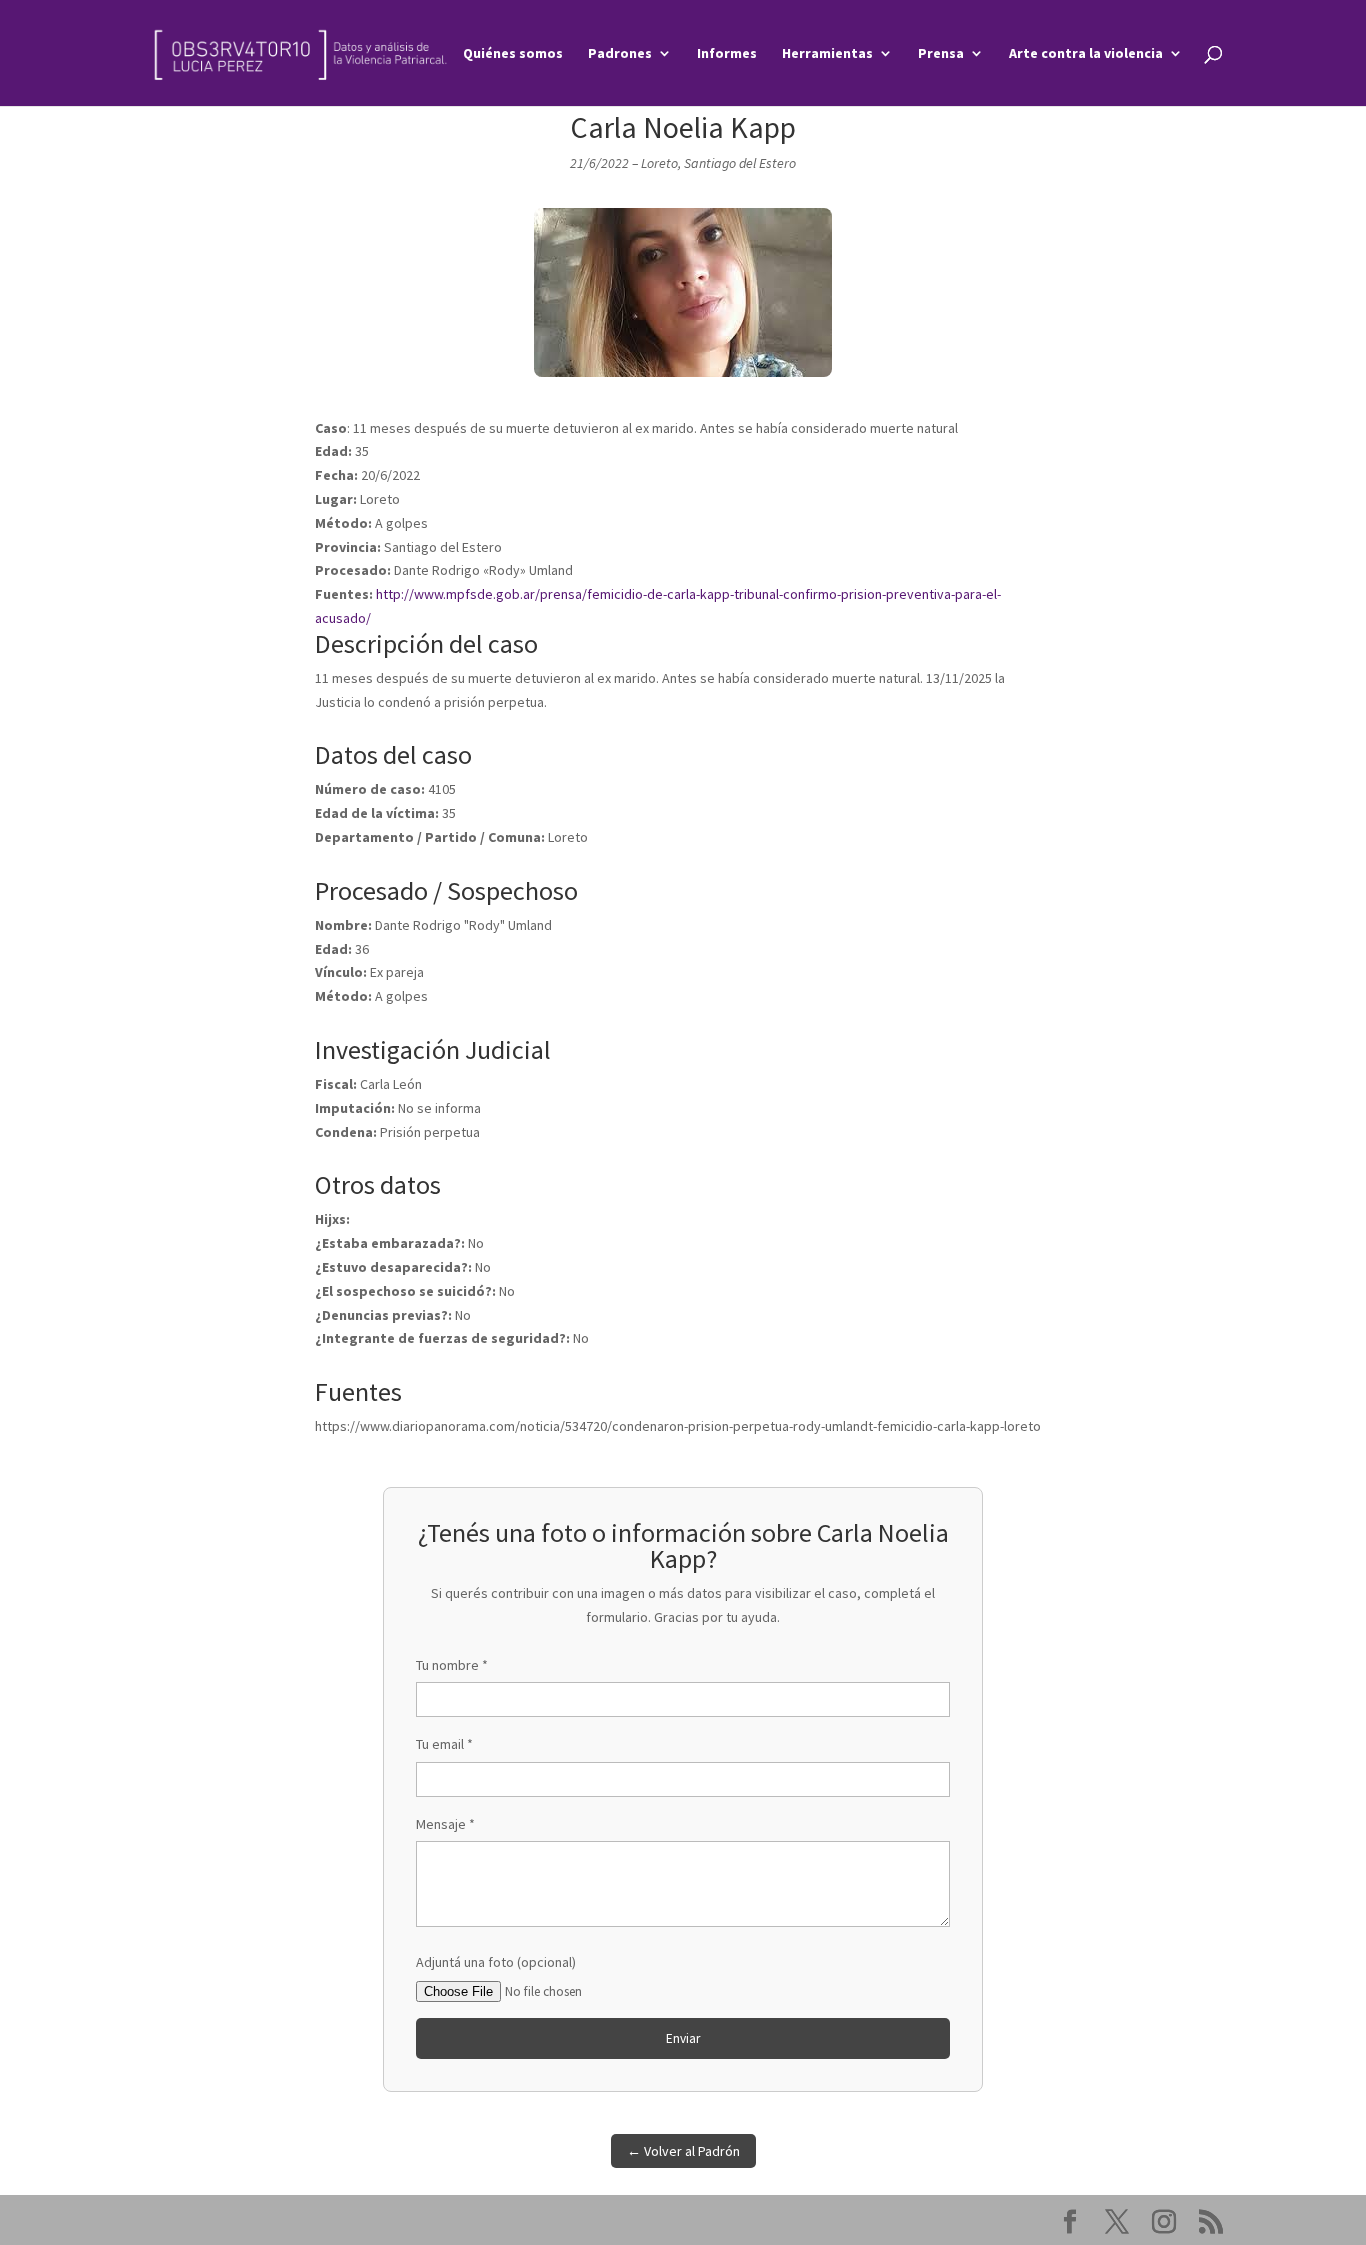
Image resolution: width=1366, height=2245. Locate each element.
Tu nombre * (452, 1665)
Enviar (683, 2038)
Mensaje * (445, 1824)
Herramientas (827, 54)
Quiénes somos (513, 54)
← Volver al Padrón (683, 2151)
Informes (727, 54)
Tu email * (444, 1744)
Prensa (941, 54)
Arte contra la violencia (1086, 54)
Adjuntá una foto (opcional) (496, 1962)
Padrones (620, 54)
